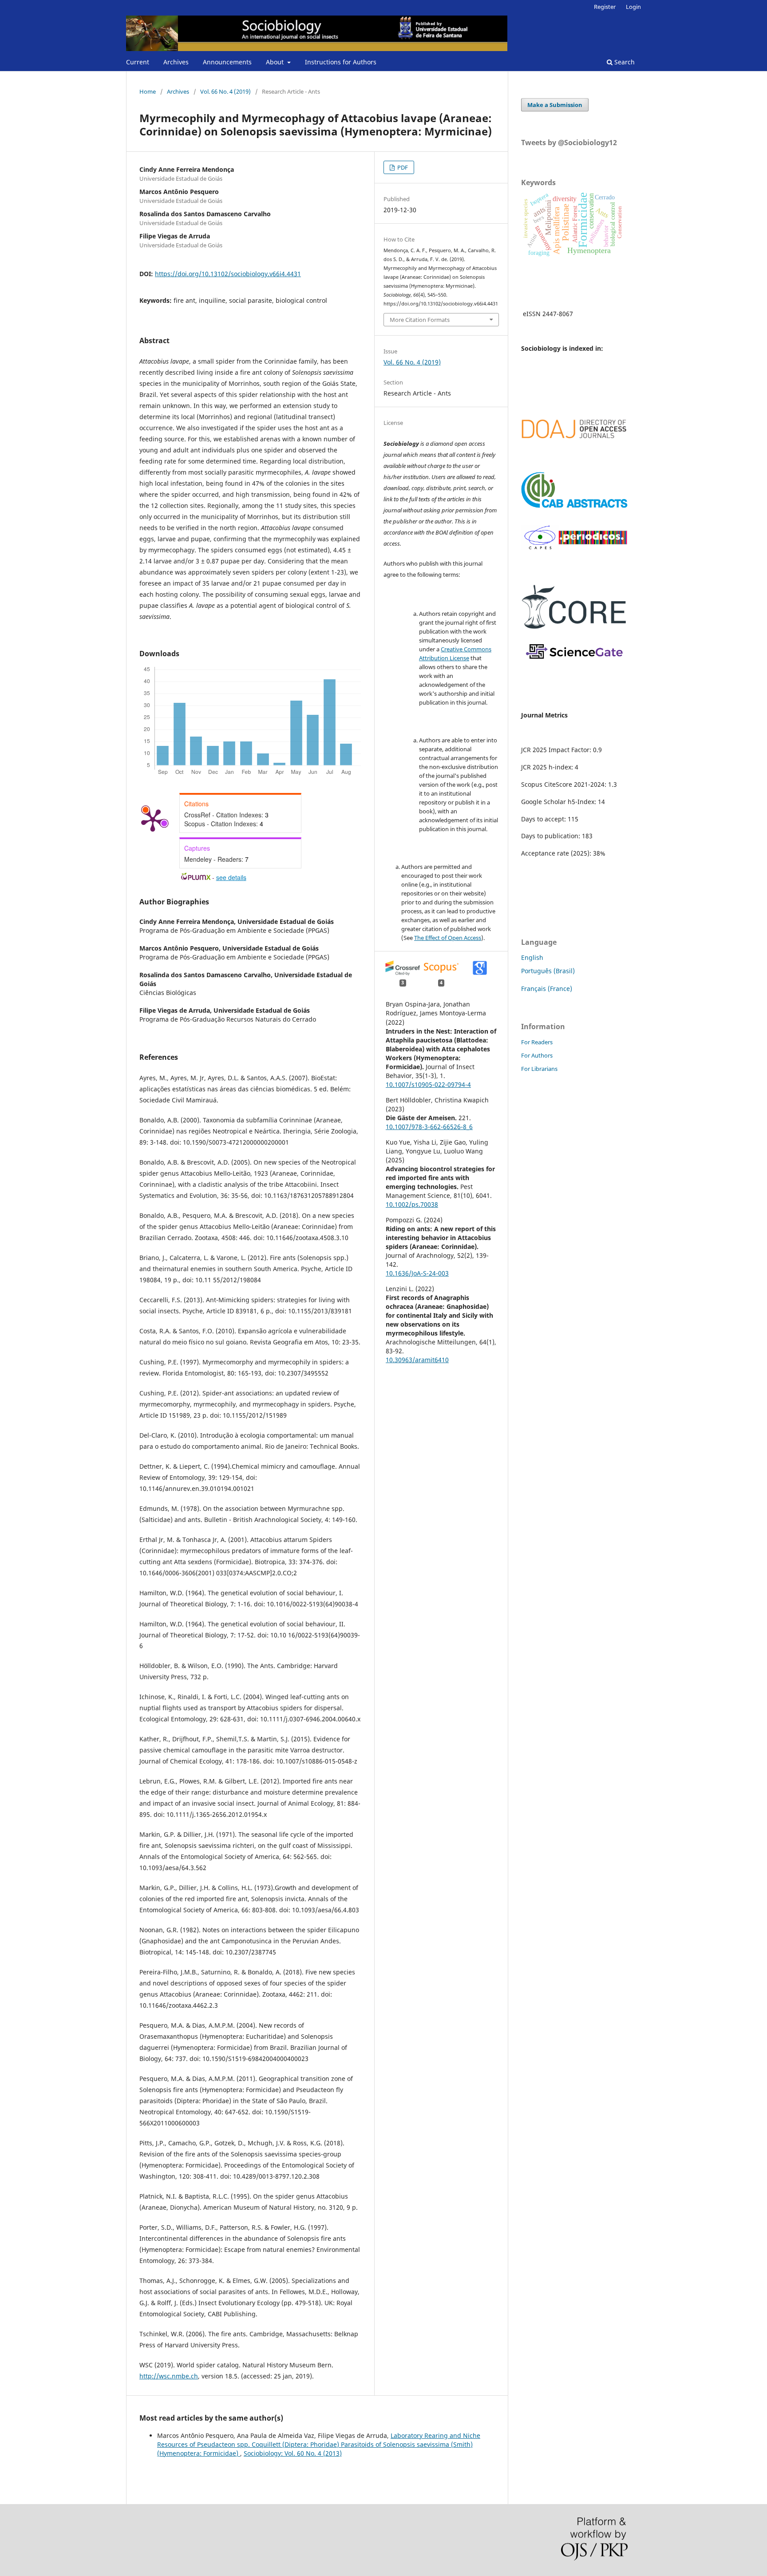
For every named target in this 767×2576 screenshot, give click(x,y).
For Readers (537, 1042)
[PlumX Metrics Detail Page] (153, 820)
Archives (176, 62)
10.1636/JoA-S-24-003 (417, 1273)
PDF (402, 167)
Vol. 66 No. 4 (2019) (225, 91)
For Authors (537, 1055)
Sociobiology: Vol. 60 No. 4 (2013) (293, 2453)
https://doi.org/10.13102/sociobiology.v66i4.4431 (228, 274)
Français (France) (547, 989)
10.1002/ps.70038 (412, 1204)
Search (624, 62)
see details (231, 877)
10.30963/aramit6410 (417, 1360)
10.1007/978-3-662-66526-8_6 (429, 1127)
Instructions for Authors (341, 62)
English (532, 957)
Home (148, 91)
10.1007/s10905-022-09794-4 (428, 1084)
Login (633, 7)
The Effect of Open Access (448, 938)
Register (605, 7)
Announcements (227, 62)
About (276, 62)
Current (138, 62)
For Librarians (539, 1069)
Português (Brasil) (548, 971)
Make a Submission (555, 105)
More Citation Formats (420, 320)
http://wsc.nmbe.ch (169, 2376)
